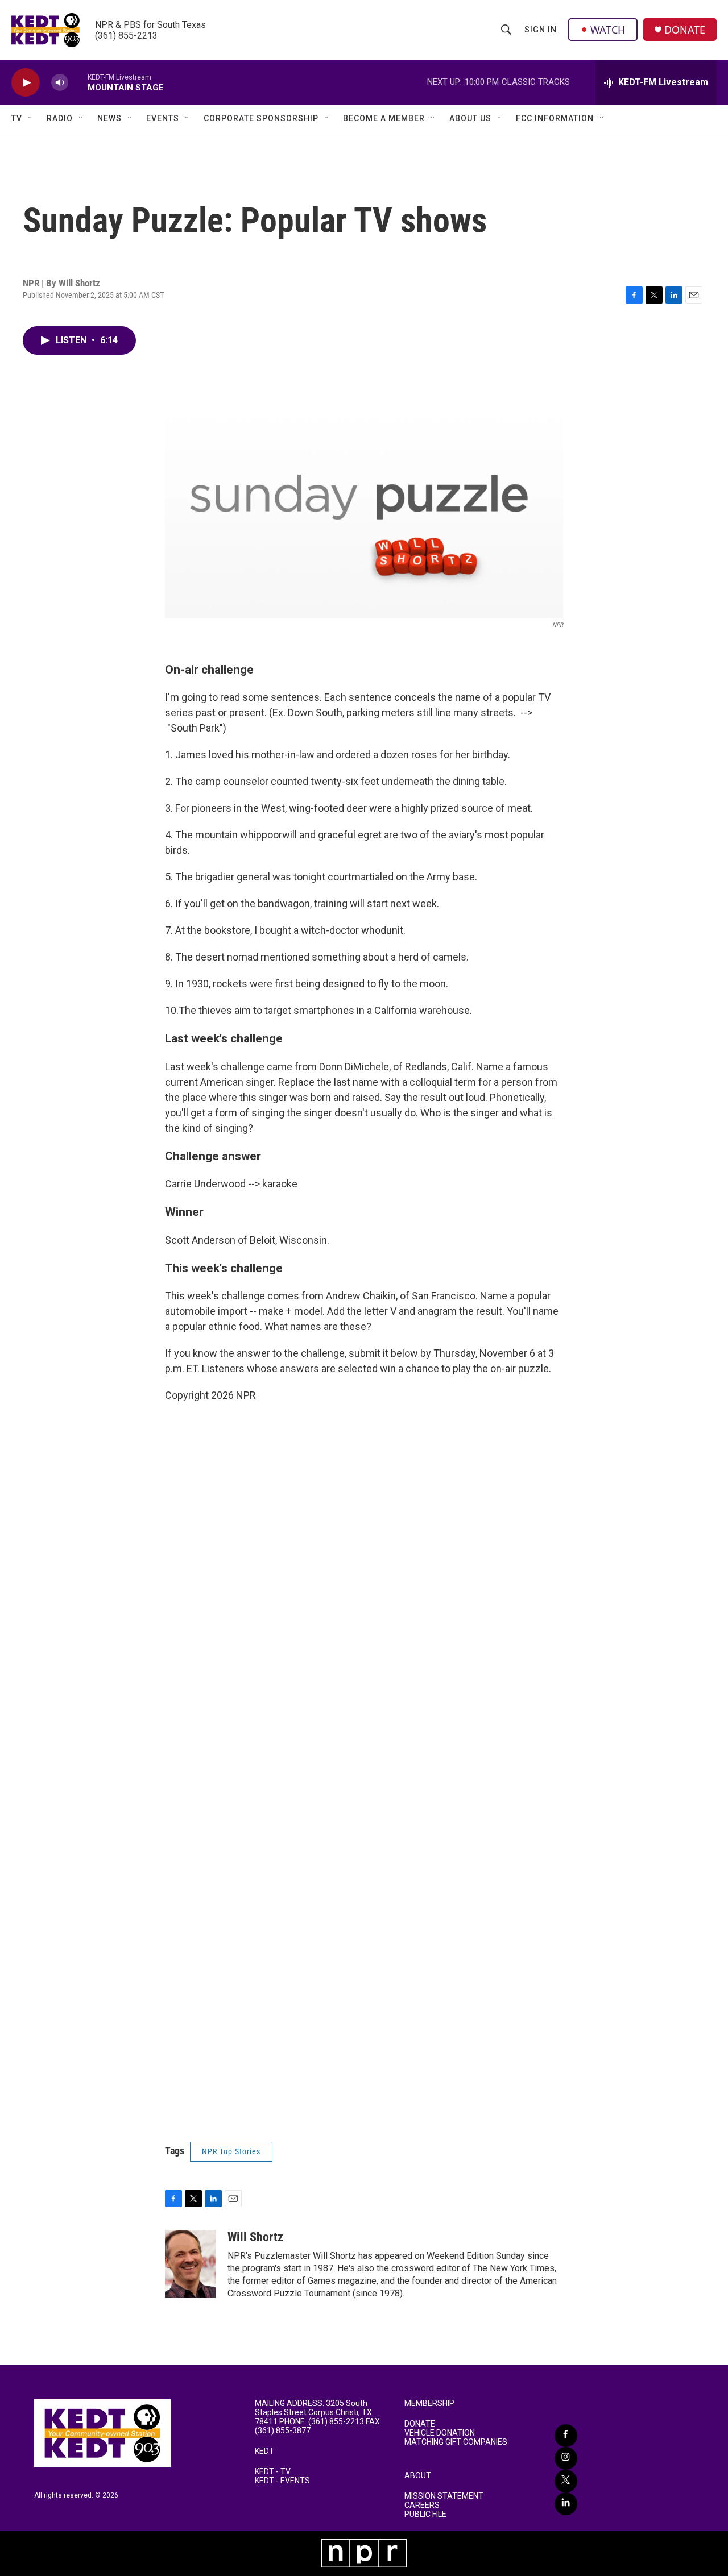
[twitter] (566, 2481)
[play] (26, 83)
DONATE (685, 30)
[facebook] (566, 2436)
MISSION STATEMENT (444, 2496)
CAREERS (422, 2505)
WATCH (608, 30)
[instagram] (566, 2458)
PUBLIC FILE (425, 2514)
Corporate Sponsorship (261, 118)
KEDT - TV (273, 2472)
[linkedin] (566, 2504)
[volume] (60, 83)
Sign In (541, 30)
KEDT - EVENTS (282, 2481)
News (109, 118)
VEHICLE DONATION (440, 2433)
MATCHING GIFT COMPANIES (456, 2442)
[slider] (78, 82)
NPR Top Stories (231, 2151)
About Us (470, 118)
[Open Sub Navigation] (31, 118)
